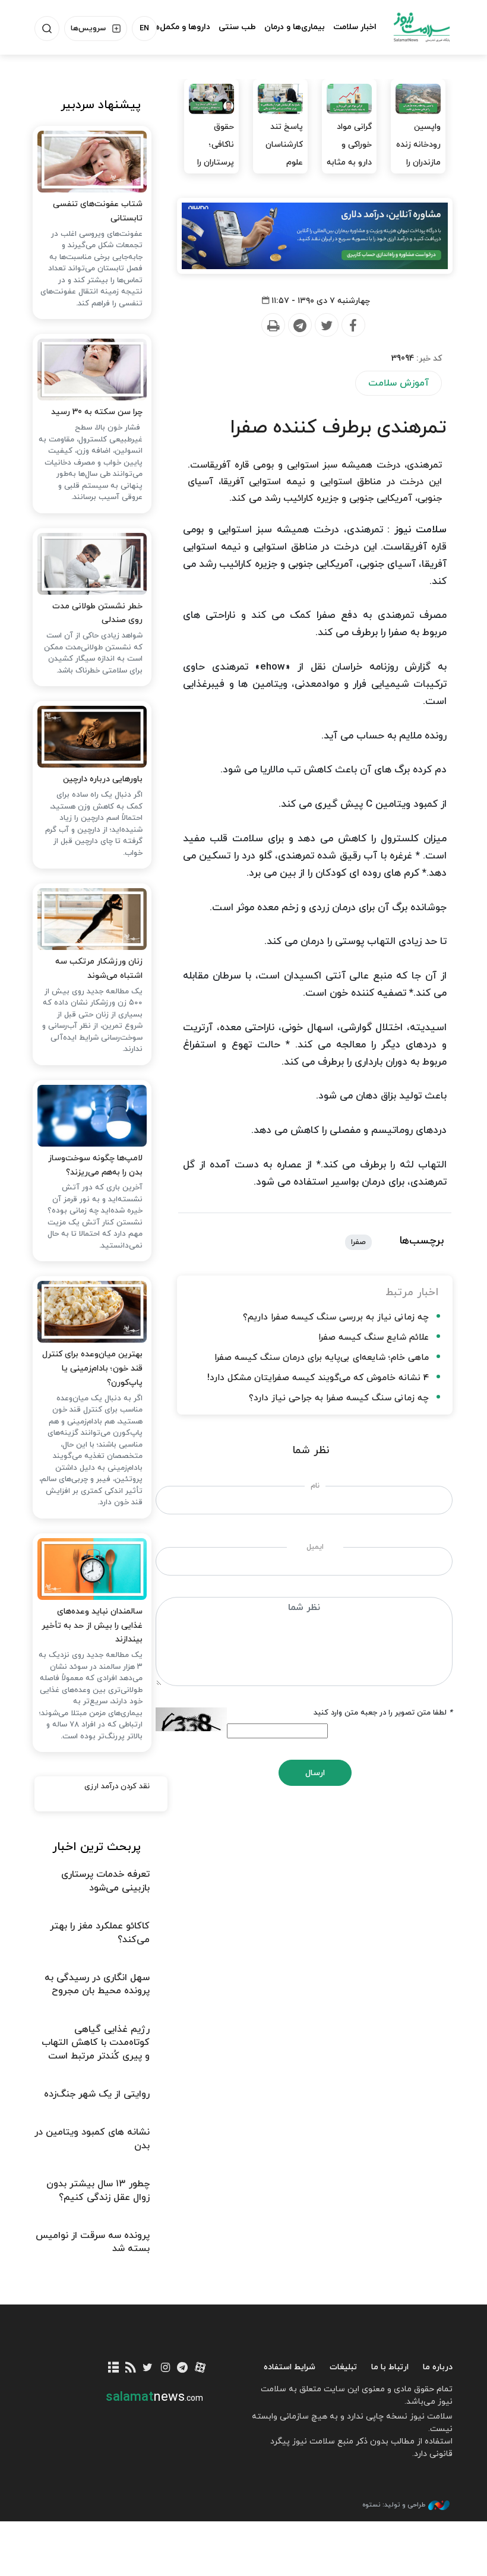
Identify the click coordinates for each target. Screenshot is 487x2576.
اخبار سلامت (355, 27)
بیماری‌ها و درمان (295, 27)
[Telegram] (299, 326)
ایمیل (315, 1547)
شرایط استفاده (290, 2367)
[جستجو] (47, 29)
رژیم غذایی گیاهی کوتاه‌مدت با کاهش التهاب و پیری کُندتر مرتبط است (96, 2043)
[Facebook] (353, 326)
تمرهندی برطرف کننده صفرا (338, 428)
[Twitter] (326, 326)
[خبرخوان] (130, 2368)
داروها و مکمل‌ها (181, 27)
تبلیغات (343, 2367)
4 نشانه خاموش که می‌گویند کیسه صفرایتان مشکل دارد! (318, 1378)
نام (315, 1486)
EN (144, 29)
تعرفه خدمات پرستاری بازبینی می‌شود (105, 1881)
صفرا (358, 1242)
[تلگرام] (183, 2368)
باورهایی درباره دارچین (103, 779)
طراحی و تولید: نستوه (394, 2505)
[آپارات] (200, 2368)
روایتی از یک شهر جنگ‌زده (97, 2094)
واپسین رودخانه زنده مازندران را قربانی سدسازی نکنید (418, 171)
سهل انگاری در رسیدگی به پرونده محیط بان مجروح (97, 1984)
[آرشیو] (113, 2368)
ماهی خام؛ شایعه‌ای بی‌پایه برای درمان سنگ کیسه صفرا (322, 1358)
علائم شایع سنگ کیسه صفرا (374, 1338)
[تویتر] (148, 2368)
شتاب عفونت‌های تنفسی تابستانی (98, 211)
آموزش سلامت (399, 383)
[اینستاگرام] (165, 2368)
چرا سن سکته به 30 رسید (97, 412)
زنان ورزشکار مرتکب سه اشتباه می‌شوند (99, 969)
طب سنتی (237, 27)
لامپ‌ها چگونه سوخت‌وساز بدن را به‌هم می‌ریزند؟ (95, 1165)
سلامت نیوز (422, 27)
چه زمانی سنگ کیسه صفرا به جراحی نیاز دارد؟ (339, 1398)
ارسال (315, 1773)
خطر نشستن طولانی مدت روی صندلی (97, 613)
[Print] (273, 326)
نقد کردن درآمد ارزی (117, 1786)
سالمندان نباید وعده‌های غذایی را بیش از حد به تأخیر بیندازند (92, 1626)
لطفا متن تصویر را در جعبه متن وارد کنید (383, 1713)
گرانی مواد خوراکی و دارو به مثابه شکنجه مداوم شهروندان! (349, 171)
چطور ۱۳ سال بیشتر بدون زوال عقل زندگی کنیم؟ (98, 2190)
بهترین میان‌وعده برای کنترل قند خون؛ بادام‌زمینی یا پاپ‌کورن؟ (92, 1368)
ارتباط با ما (390, 2367)
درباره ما (438, 2367)
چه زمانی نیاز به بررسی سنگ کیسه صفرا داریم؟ (336, 1317)
